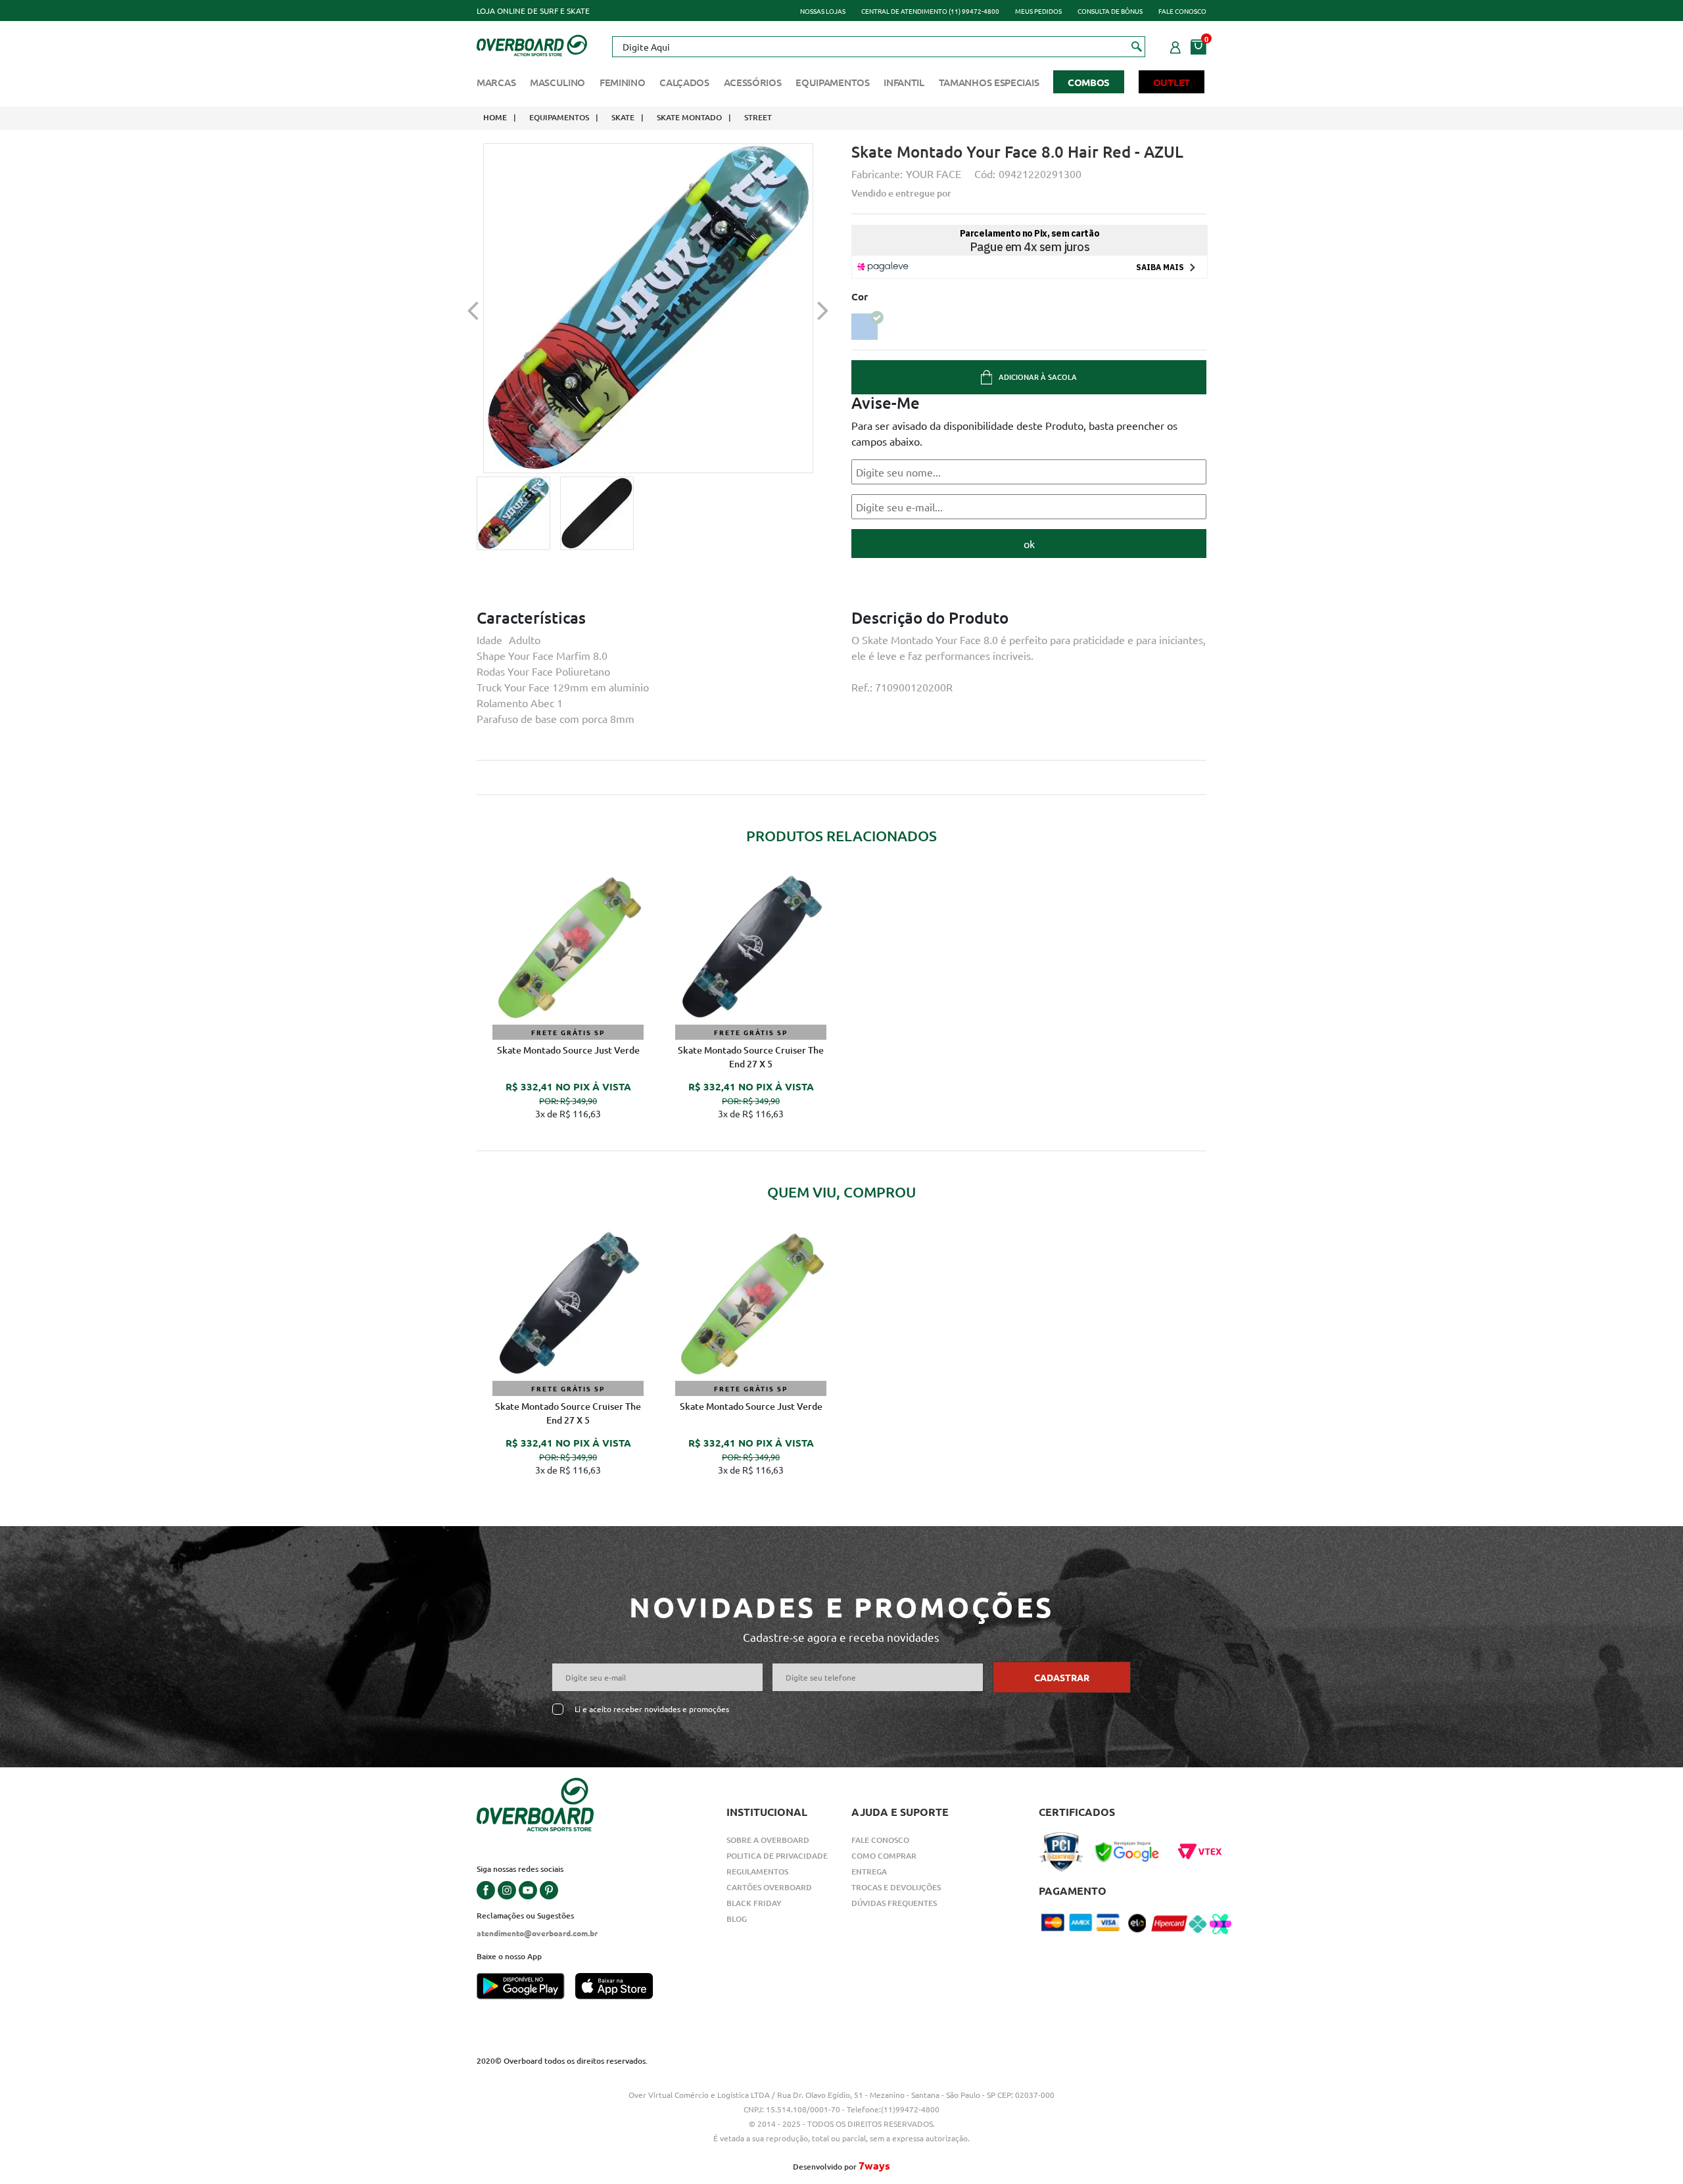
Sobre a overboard (768, 1840)
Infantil (904, 82)
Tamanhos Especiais (989, 82)
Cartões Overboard (769, 1887)
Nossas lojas (823, 11)
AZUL (865, 327)
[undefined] (648, 308)
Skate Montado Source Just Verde (568, 1050)
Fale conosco (1182, 11)
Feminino (623, 82)
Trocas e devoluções (896, 1887)
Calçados (684, 82)
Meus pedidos (1038, 11)
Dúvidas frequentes (894, 1903)
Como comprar (884, 1856)
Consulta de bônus (1110, 11)
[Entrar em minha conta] (1175, 45)
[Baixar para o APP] (526, 1987)
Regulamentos (757, 1871)
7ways (874, 2165)
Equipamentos (832, 82)
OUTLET (1172, 82)
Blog (737, 1919)
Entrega (869, 1871)
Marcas (496, 82)
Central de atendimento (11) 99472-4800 (930, 11)
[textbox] (878, 47)
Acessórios (753, 82)
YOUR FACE (934, 174)
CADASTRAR (1062, 1677)
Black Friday (754, 1903)
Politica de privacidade (777, 1856)
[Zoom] (513, 513)
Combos (1089, 82)
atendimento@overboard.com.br (537, 1933)
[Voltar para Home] (532, 44)
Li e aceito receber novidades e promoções (652, 1709)
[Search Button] (1137, 46)
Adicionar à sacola (1038, 377)
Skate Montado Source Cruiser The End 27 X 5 (751, 1057)
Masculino (557, 82)
